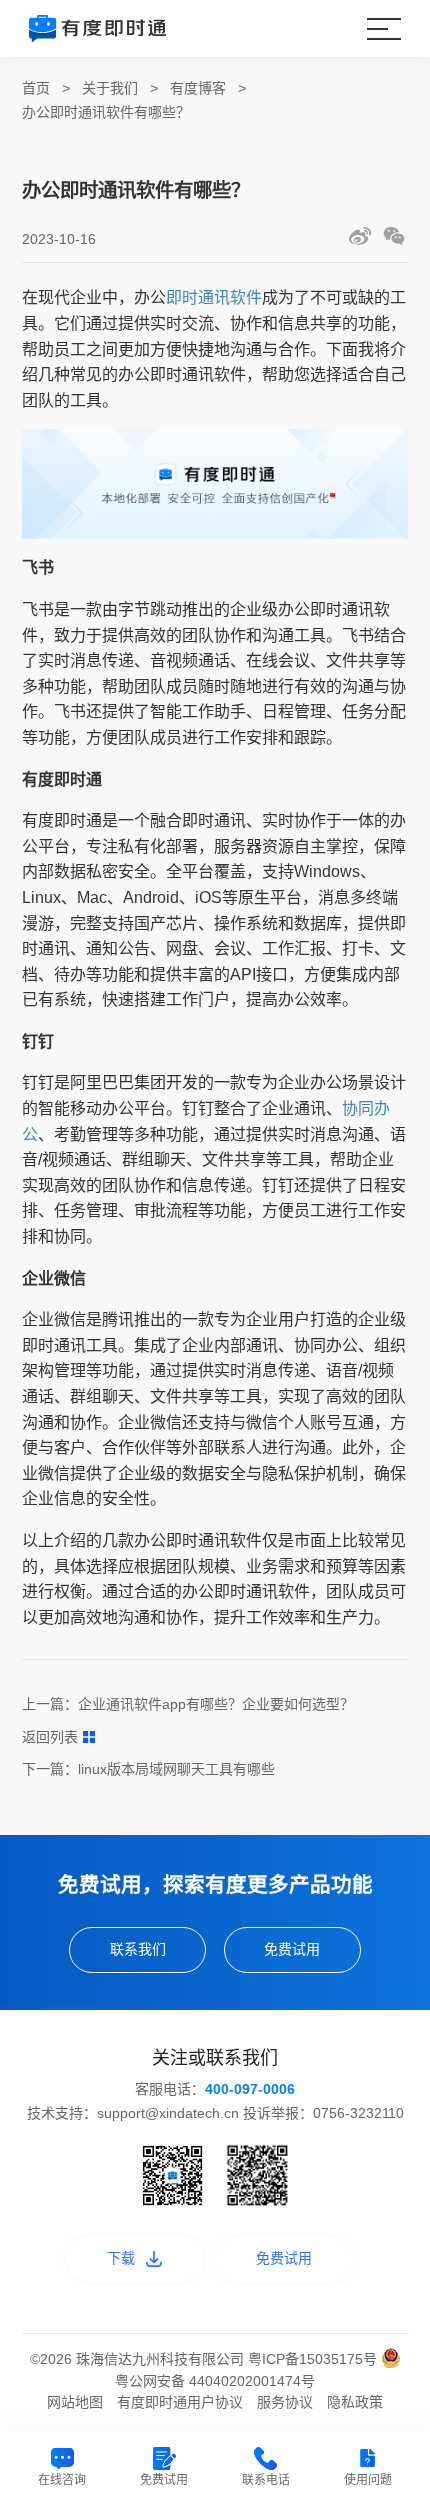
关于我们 (110, 88)
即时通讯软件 (214, 297)
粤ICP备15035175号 (314, 2359)
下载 (121, 2258)
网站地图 (75, 2402)
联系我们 (138, 1949)
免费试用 (292, 1949)
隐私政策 (355, 2402)
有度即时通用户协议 (180, 2402)
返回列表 (50, 1737)
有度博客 (198, 88)
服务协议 (285, 2402)
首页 (36, 88)
